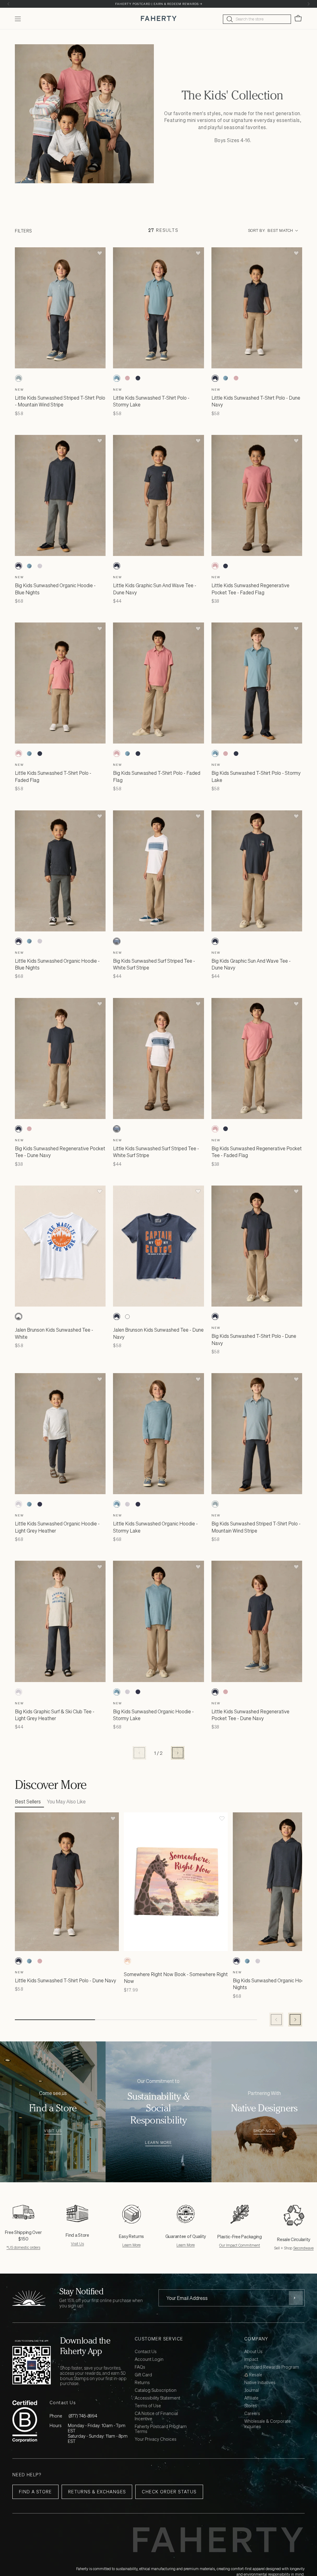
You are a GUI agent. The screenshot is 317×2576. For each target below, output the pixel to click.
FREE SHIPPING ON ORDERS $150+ (158, 4)
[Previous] (9, 4)
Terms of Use (148, 2406)
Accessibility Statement (157, 2398)
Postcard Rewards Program (272, 2367)
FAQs (140, 2367)
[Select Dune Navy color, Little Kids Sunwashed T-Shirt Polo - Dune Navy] (138, 378)
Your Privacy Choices (156, 2439)
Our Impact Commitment (240, 2245)
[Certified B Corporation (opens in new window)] (25, 2421)
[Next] (308, 4)
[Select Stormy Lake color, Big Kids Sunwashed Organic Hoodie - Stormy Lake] (29, 566)
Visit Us (53, 2131)
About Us (253, 2352)
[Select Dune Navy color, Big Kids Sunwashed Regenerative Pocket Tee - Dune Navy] (19, 1129)
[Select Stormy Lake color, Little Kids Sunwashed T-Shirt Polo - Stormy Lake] (117, 378)
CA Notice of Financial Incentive (156, 2416)
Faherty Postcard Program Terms (161, 2429)
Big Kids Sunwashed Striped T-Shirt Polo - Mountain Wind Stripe (256, 1527)
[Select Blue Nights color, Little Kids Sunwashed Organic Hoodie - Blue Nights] (19, 941)
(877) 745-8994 (83, 2416)
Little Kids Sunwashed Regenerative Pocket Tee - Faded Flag (250, 589)
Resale (255, 2375)
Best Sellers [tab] (28, 1802)
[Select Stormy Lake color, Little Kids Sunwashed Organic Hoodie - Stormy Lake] (29, 941)
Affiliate (251, 2398)
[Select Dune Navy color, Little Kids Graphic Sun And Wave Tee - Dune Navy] (117, 566)
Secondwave (303, 2248)
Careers (252, 2414)
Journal (252, 2390)
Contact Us (146, 2352)
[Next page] (178, 1753)
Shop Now (264, 2131)
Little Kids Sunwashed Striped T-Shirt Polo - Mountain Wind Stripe (60, 401)
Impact (251, 2359)
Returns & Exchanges (97, 2492)
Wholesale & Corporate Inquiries (267, 2424)
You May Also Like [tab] (66, 1802)
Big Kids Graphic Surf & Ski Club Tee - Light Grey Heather (55, 1715)
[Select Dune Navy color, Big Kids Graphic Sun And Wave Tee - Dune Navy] (215, 941)
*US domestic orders (23, 2247)
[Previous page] (139, 1753)
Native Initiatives (260, 2383)
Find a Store (35, 2492)
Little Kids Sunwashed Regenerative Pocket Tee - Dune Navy (250, 1715)
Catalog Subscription (156, 2390)
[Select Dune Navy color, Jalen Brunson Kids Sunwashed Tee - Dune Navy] (29, 1316)
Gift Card (143, 2375)
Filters (23, 231)
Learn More (158, 2143)
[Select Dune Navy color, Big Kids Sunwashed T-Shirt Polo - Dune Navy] (138, 753)
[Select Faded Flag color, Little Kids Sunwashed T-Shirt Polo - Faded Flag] (127, 378)
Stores (251, 2406)
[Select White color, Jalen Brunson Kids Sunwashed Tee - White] (19, 1316)
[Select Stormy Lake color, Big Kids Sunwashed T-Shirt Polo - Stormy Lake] (127, 753)
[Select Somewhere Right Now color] (128, 1961)
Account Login (149, 2359)
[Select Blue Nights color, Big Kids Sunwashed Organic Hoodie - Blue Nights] (19, 566)
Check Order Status (169, 2492)
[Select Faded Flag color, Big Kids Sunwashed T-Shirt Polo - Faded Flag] (117, 753)
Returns (142, 2383)
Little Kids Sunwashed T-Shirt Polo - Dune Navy (65, 1980)
